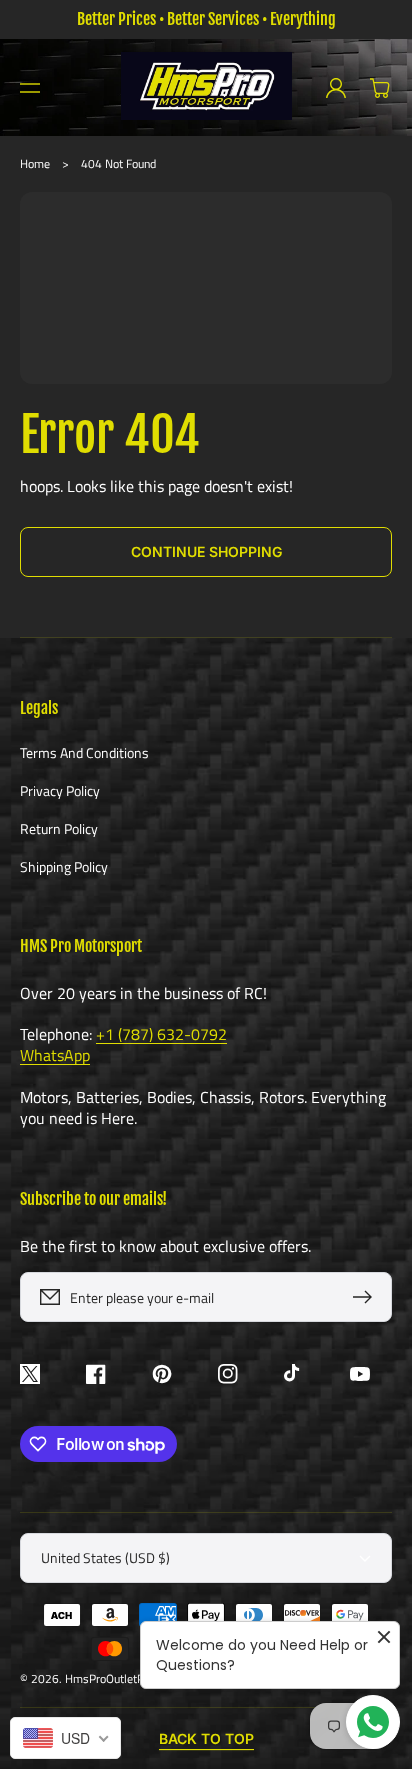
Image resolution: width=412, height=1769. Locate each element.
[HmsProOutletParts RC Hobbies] (206, 87)
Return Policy (59, 828)
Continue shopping (206, 551)
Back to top (206, 1738)
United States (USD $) (105, 1557)
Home (35, 163)
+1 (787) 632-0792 (161, 1034)
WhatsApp (55, 1055)
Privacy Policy (60, 790)
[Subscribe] (367, 1297)
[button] (30, 88)
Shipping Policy (64, 866)
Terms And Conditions (84, 753)
